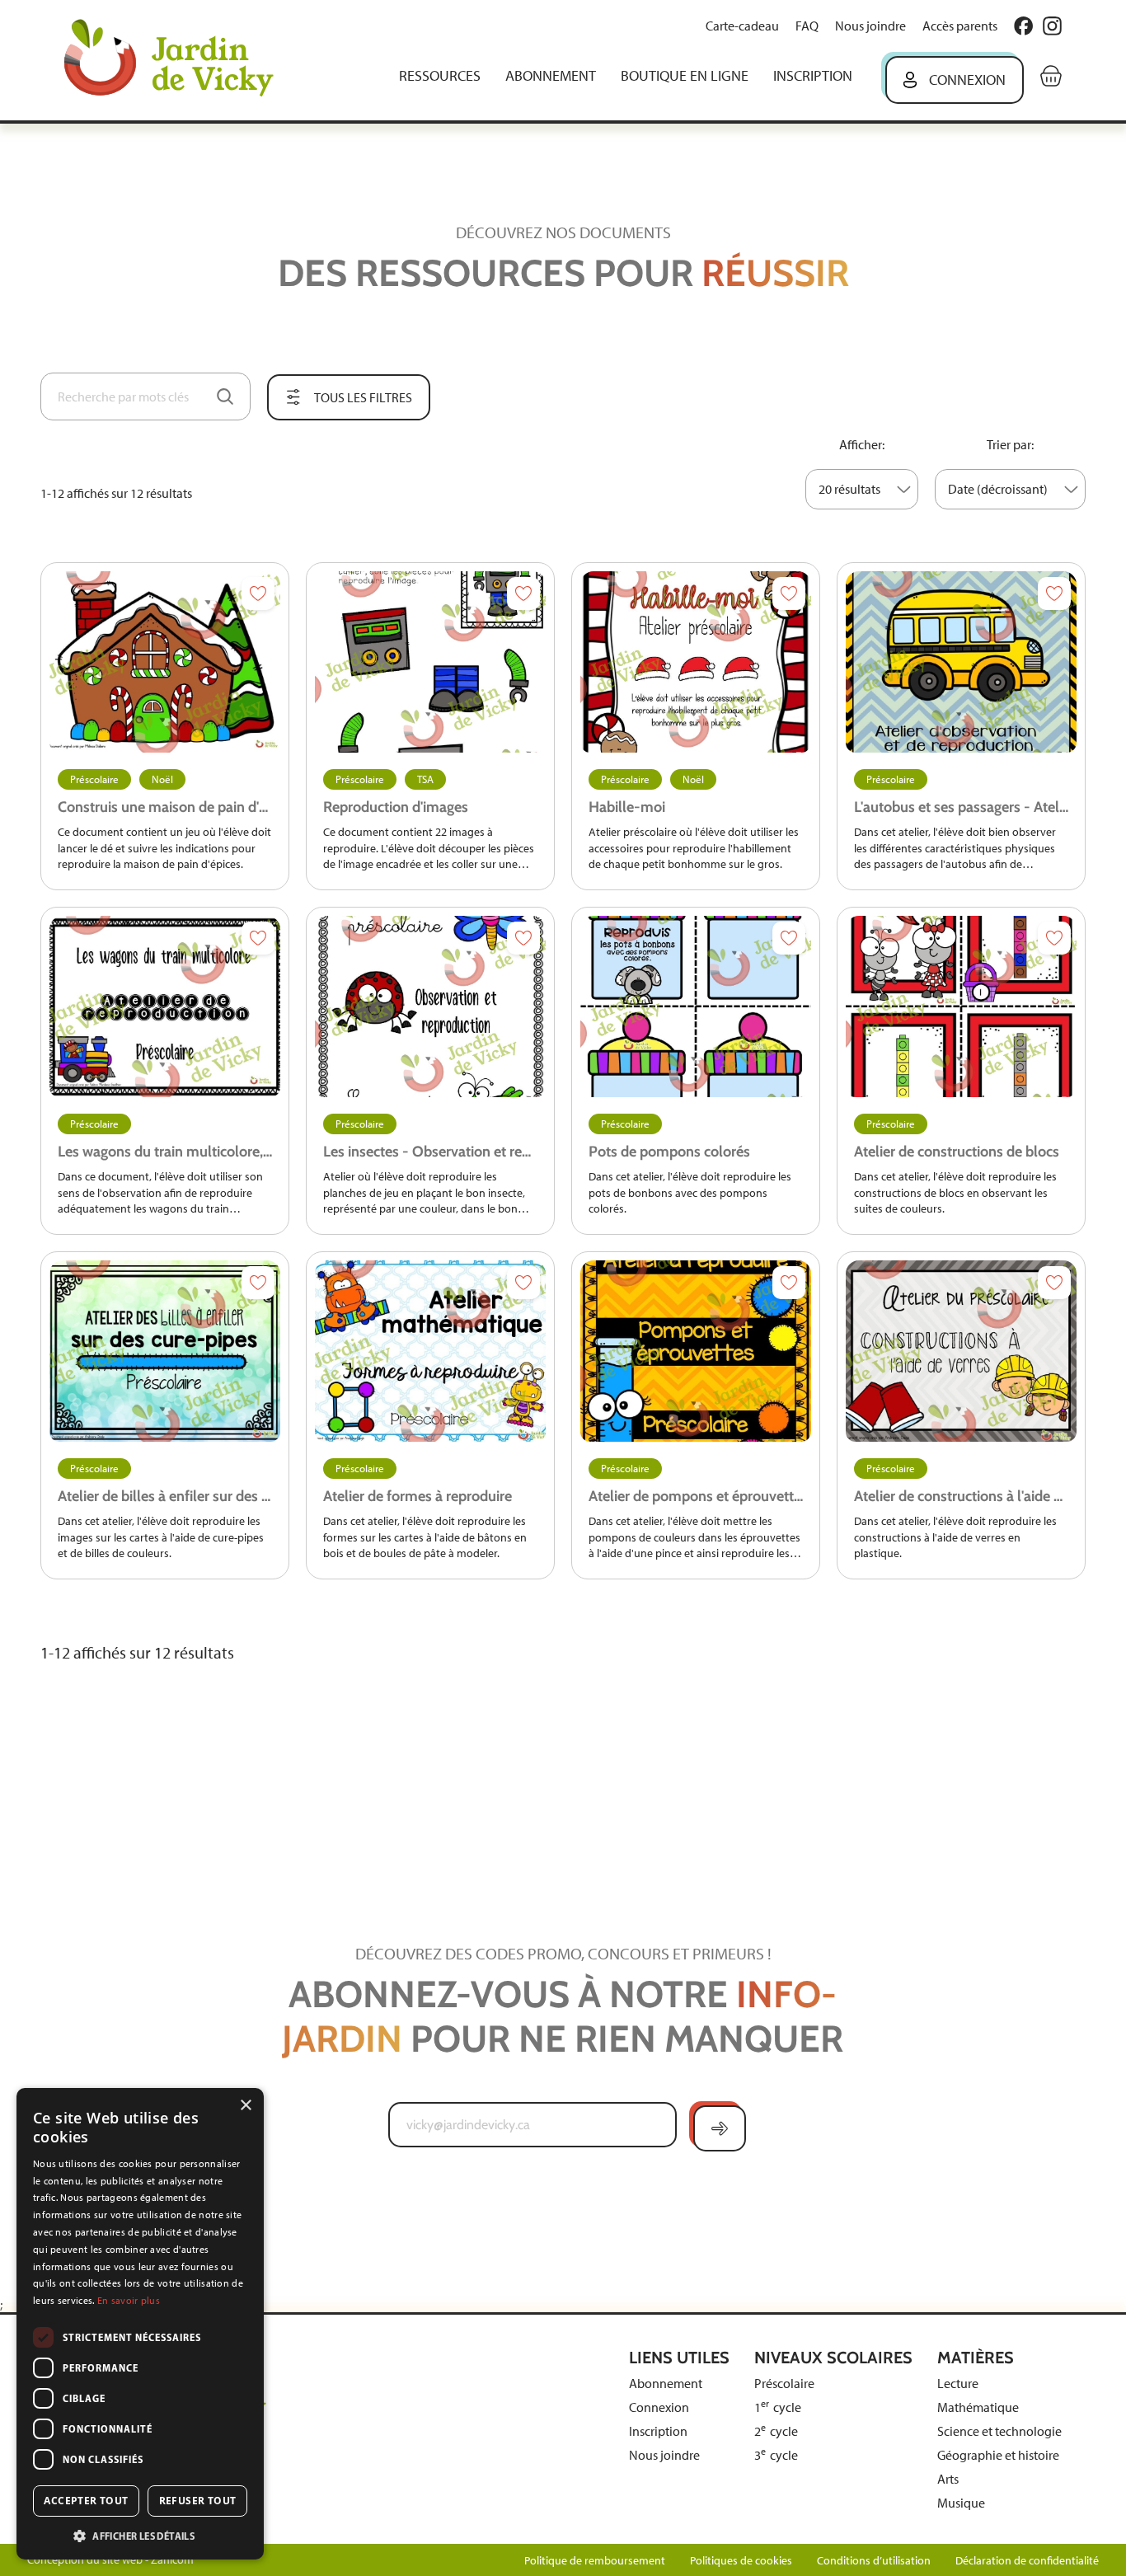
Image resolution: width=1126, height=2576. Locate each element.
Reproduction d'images (396, 807)
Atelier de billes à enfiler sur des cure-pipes (165, 1496)
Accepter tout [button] (86, 2501)
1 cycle (778, 2407)
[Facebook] (1023, 26)
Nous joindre (870, 26)
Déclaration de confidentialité (1027, 2561)
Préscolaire (94, 779)
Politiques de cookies (741, 2561)
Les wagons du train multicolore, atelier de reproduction (165, 1152)
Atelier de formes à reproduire (418, 1496)
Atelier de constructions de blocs (957, 1152)
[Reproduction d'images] (430, 662)
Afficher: (862, 445)
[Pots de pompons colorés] (696, 1006)
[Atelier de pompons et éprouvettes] (696, 1351)
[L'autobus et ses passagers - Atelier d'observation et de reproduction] (961, 662)
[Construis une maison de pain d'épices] (165, 662)
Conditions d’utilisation (874, 2561)
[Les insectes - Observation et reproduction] (430, 1006)
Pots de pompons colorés (669, 1152)
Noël (162, 779)
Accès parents (960, 26)
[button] (140, 2535)
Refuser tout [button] (198, 2501)
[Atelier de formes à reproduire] (430, 1351)
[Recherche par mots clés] (225, 396)
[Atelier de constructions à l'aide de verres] (961, 1351)
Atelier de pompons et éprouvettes (696, 1496)
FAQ (807, 26)
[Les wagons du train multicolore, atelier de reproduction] (165, 1006)
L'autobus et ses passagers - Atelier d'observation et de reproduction (961, 807)
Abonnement (551, 76)
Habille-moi (627, 807)
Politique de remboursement (595, 2561)
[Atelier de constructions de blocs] (961, 1006)
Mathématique (978, 2407)
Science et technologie (999, 2431)
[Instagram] (1052, 26)
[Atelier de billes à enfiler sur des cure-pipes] (165, 1351)
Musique (961, 2503)
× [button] (245, 2106)
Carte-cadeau (742, 26)
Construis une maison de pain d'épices (165, 807)
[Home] (181, 60)
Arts (948, 2479)
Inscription (813, 76)
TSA (425, 779)
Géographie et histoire (998, 2455)
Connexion (967, 80)
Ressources (440, 76)
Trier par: (1010, 445)
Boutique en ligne (685, 76)
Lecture (958, 2384)
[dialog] (140, 2324)
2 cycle (776, 2431)
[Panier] (1051, 76)
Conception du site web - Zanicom (110, 2560)
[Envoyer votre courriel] (720, 2128)
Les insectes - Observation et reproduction (430, 1152)
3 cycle (776, 2455)
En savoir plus (129, 2301)
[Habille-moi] (696, 662)
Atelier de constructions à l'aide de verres (961, 1496)
